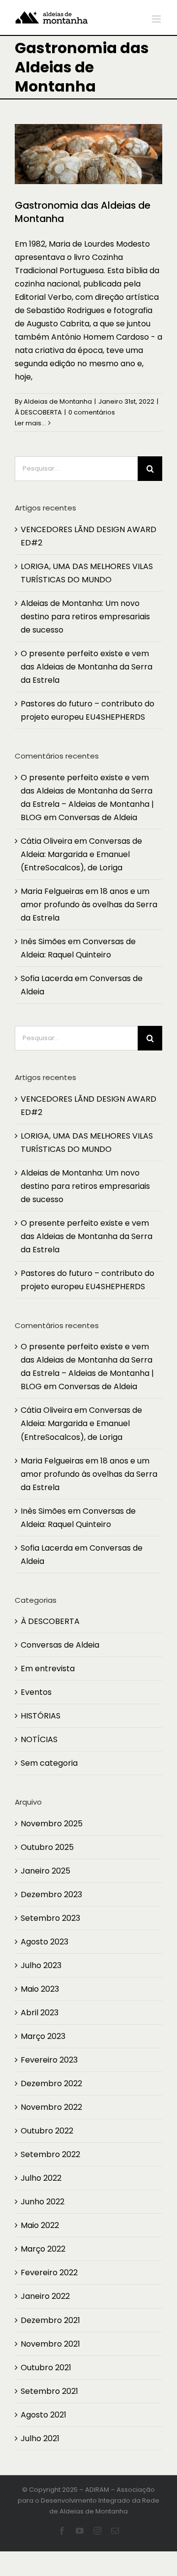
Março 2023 (43, 2036)
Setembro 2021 (49, 2391)
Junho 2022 (43, 2202)
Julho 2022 (41, 2178)
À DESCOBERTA (38, 412)
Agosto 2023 (44, 1942)
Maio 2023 (40, 1989)
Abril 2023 (40, 2013)
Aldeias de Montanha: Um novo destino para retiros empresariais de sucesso (85, 617)
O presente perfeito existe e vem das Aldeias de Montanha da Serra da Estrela (87, 667)
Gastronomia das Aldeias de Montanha (83, 212)
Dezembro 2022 (51, 2083)
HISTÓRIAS (41, 1716)
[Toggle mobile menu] (157, 19)
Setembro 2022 (50, 2154)
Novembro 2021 (50, 2344)
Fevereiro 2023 (49, 2060)
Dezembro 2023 (51, 1894)
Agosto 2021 (44, 2415)
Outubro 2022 (47, 2131)
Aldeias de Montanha (58, 401)
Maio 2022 (40, 2225)
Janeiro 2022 (45, 2296)
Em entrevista (48, 1669)
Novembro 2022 (51, 2107)
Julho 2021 (40, 2438)
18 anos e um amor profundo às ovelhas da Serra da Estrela (89, 905)
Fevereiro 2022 (49, 2273)
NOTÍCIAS (39, 1739)
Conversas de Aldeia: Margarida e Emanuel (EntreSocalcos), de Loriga (81, 854)
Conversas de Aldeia (98, 817)
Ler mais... (30, 423)
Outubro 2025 (47, 1847)
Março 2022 (43, 2249)
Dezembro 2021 (50, 2320)
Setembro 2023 (50, 1918)
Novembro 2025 (52, 1824)
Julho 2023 (41, 1965)
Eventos (36, 1692)
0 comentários (92, 412)
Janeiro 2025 (45, 1871)
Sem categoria (49, 1763)
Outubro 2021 (46, 2368)
